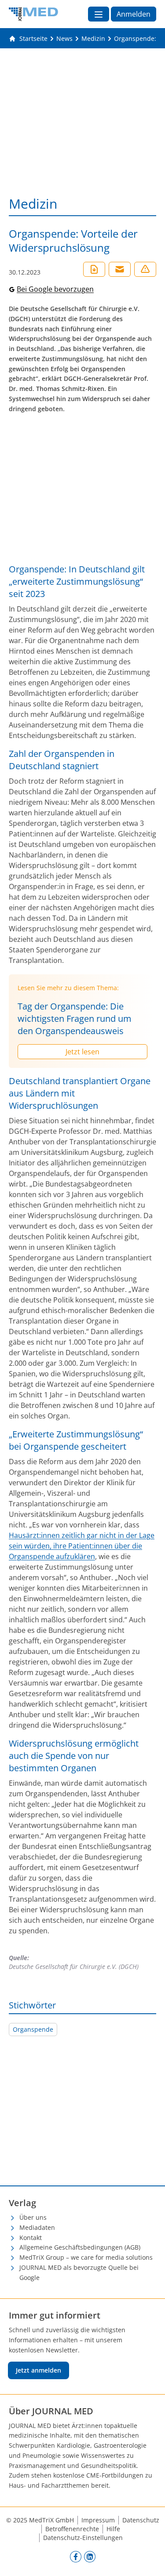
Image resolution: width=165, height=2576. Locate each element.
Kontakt (31, 2238)
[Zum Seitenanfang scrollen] (149, 2560)
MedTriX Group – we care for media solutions (86, 2257)
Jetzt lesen (82, 1052)
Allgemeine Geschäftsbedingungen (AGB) (80, 2247)
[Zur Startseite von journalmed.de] (33, 14)
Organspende (33, 2029)
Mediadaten (37, 2227)
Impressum (98, 2520)
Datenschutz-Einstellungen (83, 2538)
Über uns (33, 2217)
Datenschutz (141, 2520)
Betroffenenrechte (72, 2529)
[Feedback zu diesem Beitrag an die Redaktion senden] (145, 269)
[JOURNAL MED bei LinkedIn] (90, 2557)
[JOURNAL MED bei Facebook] (76, 2557)
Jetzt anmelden (38, 2370)
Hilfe (113, 2529)
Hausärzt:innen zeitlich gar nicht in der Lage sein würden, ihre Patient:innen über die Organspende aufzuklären (82, 1546)
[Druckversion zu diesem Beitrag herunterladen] (94, 269)
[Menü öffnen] (99, 14)
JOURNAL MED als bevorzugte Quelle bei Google (79, 2272)
